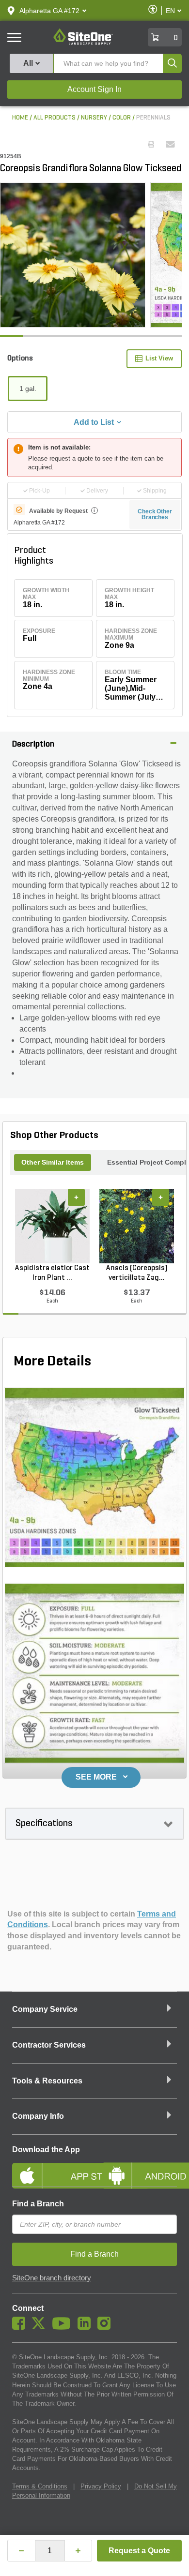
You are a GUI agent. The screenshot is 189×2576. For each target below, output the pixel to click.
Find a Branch (38, 2204)
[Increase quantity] (79, 2551)
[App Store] (50, 2168)
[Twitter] (41, 2327)
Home (20, 118)
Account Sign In (94, 89)
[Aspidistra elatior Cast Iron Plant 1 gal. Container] (52, 1226)
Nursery (94, 118)
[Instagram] (106, 2327)
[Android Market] (139, 2168)
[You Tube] (64, 2327)
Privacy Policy (101, 2486)
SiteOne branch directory (52, 2278)
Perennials (153, 118)
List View (159, 358)
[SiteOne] (83, 43)
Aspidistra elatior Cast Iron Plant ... (52, 1273)
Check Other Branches (155, 514)
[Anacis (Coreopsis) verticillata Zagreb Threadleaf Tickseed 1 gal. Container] (137, 1226)
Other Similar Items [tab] (53, 1162)
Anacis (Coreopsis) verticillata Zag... (137, 1273)
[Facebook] (21, 2327)
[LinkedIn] (87, 2327)
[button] (49, 11)
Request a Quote (139, 2551)
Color (122, 118)
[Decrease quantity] (21, 2551)
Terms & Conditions (40, 2486)
